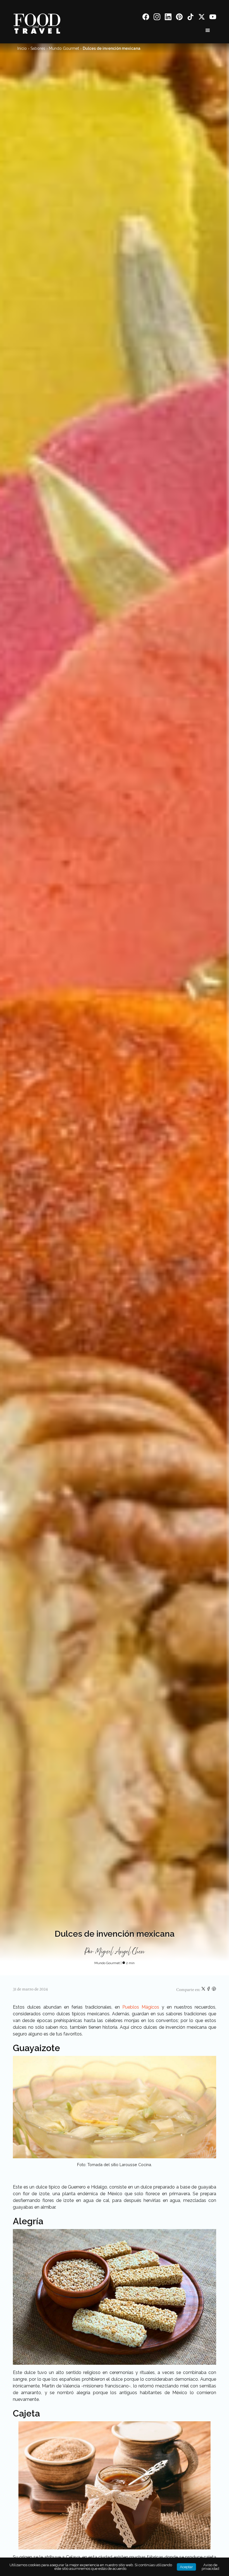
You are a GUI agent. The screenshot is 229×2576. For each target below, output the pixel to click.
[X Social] (202, 18)
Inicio (22, 48)
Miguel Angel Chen (120, 1952)
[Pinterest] (179, 18)
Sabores (38, 48)
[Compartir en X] (204, 1990)
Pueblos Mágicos (141, 2007)
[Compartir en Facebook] (209, 1990)
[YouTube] (213, 18)
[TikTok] (190, 18)
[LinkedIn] (168, 18)
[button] (208, 30)
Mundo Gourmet (64, 48)
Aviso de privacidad (210, 2567)
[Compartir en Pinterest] (214, 1990)
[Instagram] (157, 18)
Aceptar (186, 2567)
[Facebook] (146, 18)
